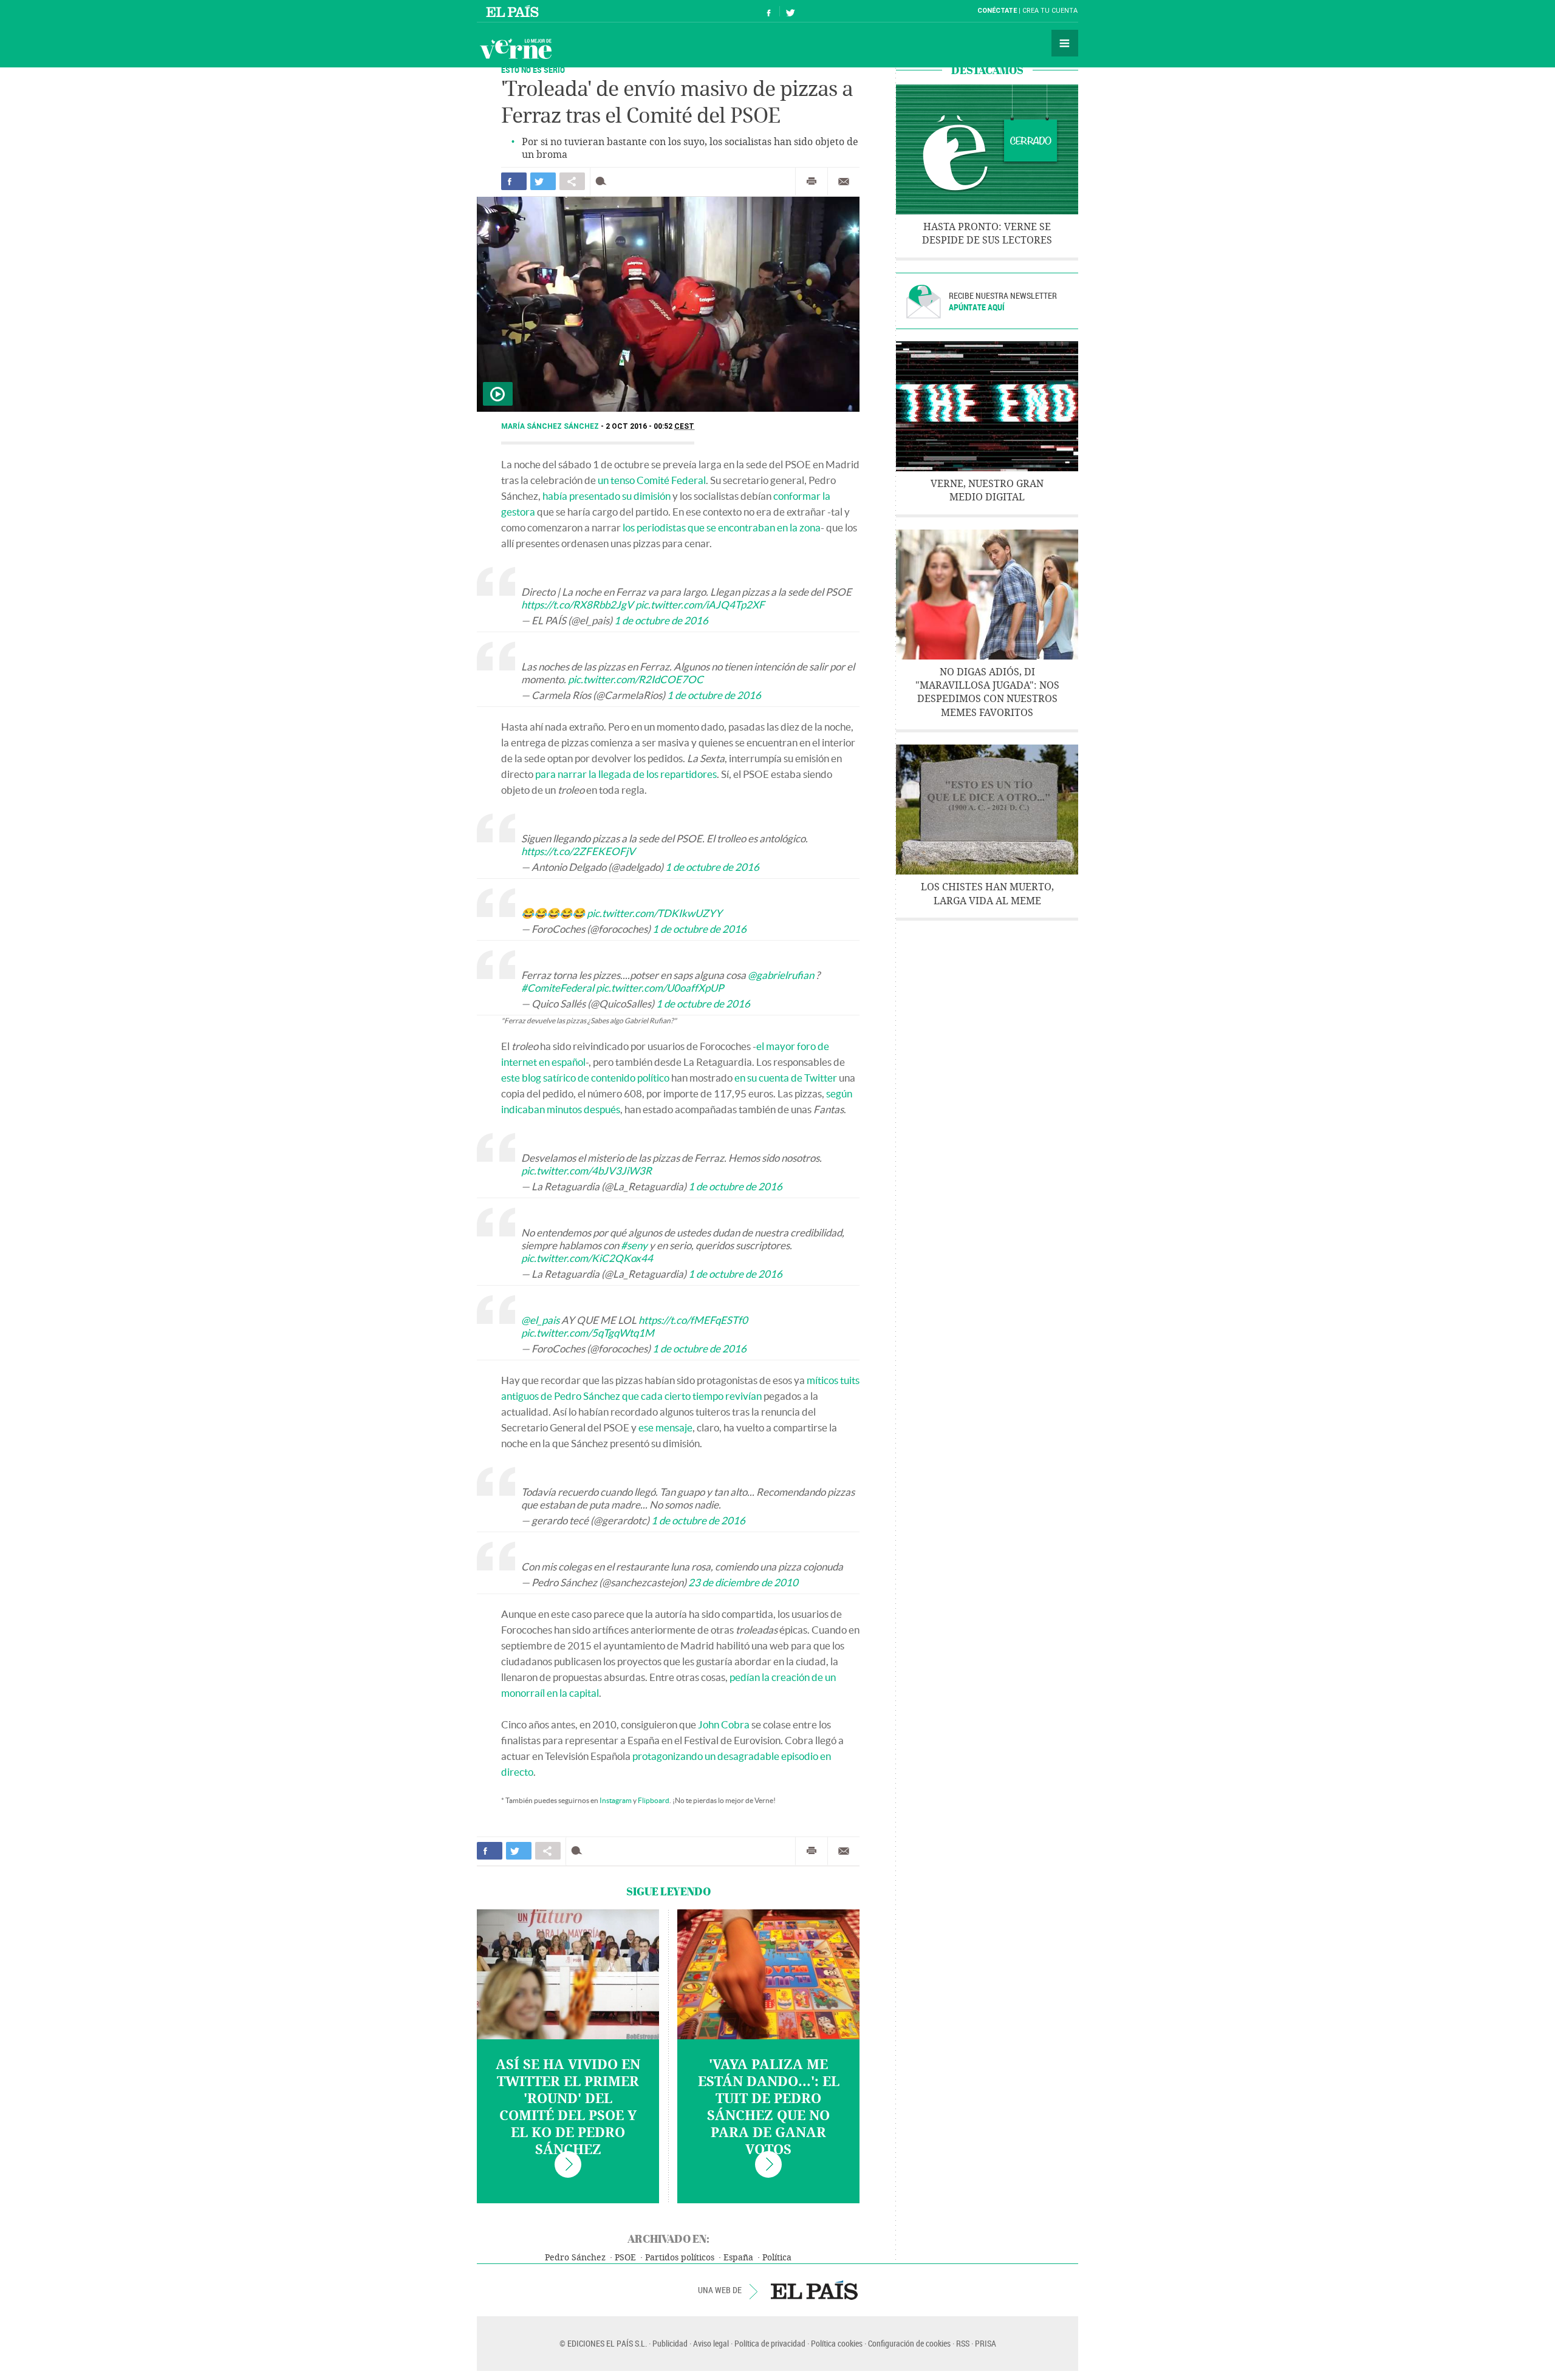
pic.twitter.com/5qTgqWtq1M (588, 1333)
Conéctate (997, 11)
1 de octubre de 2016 (661, 620)
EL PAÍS (814, 2290)
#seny (634, 1245)
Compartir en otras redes (572, 181)
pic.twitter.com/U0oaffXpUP (660, 988)
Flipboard (654, 1800)
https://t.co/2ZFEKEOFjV (578, 851)
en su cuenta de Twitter (786, 1078)
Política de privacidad (770, 2343)
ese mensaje (665, 1427)
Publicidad (670, 2343)
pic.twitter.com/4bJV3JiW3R (586, 1171)
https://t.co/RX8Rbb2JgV (577, 605)
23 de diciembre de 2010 (743, 1582)
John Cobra (724, 1724)
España (738, 2258)
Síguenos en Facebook (769, 11)
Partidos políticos (680, 2258)
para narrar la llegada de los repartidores (626, 774)
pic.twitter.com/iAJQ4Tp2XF (700, 605)
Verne (516, 49)
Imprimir (812, 182)
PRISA (986, 2343)
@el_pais (540, 1320)
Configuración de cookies (909, 2343)
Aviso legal (711, 2343)
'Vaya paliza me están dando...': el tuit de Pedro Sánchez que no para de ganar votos (769, 2107)
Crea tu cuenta (1050, 11)
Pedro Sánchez (575, 2258)
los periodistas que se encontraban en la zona (722, 527)
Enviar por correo (844, 182)
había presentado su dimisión (607, 496)
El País (514, 11)
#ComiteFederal (558, 988)
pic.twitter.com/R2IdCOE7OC (636, 679)
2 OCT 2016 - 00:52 (650, 426)
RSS (963, 2343)
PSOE (625, 2258)
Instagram (616, 1800)
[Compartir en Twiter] (543, 181)
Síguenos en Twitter (790, 11)
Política (777, 2258)
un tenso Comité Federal (652, 480)
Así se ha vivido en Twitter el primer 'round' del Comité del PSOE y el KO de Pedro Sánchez (568, 2107)
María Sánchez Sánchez (551, 426)
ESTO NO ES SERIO (533, 70)
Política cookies (837, 2343)
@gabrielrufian (781, 975)
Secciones (1065, 43)
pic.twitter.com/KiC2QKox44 (587, 1258)
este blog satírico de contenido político (585, 1078)
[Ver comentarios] (603, 181)
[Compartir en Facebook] (514, 181)
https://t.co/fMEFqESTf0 (693, 1320)
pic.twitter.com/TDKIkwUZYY (654, 913)
